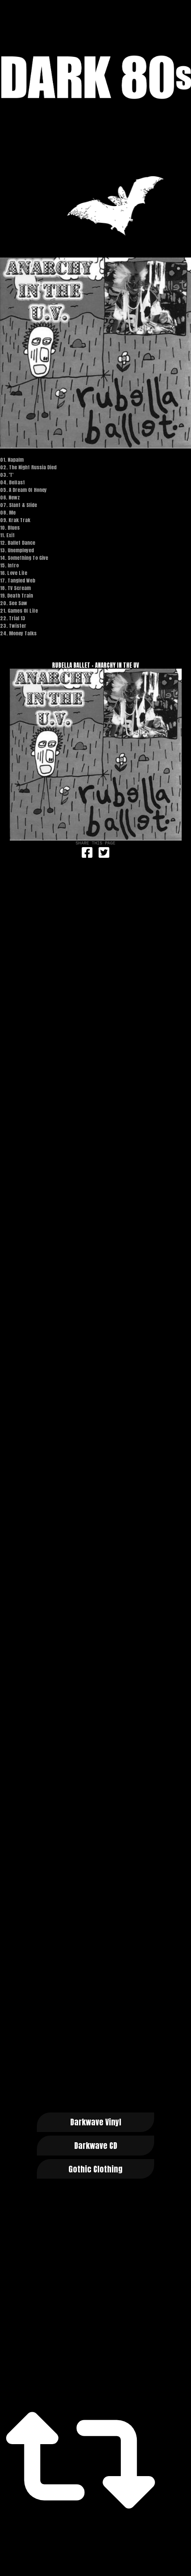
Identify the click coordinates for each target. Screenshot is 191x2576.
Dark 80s (95, 77)
